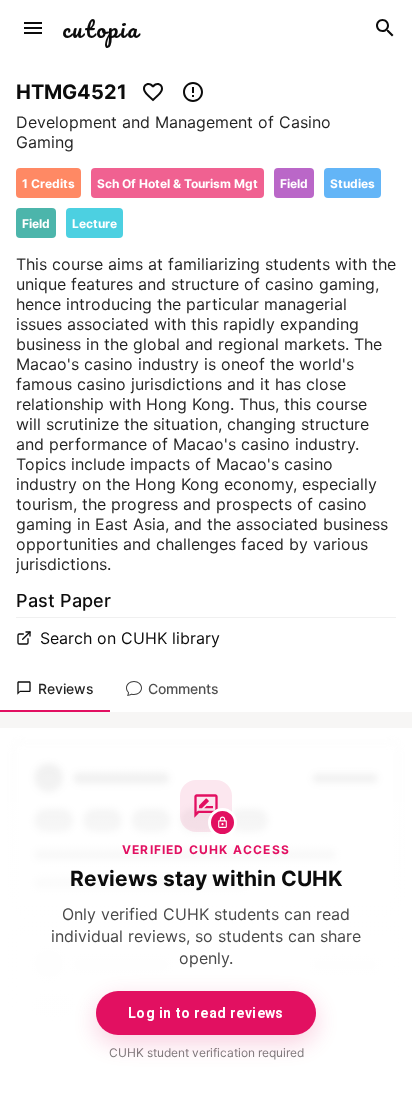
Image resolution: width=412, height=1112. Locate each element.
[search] (385, 28)
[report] (193, 92)
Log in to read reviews (206, 1013)
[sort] (33, 28)
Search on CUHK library (130, 638)
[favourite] (153, 92)
